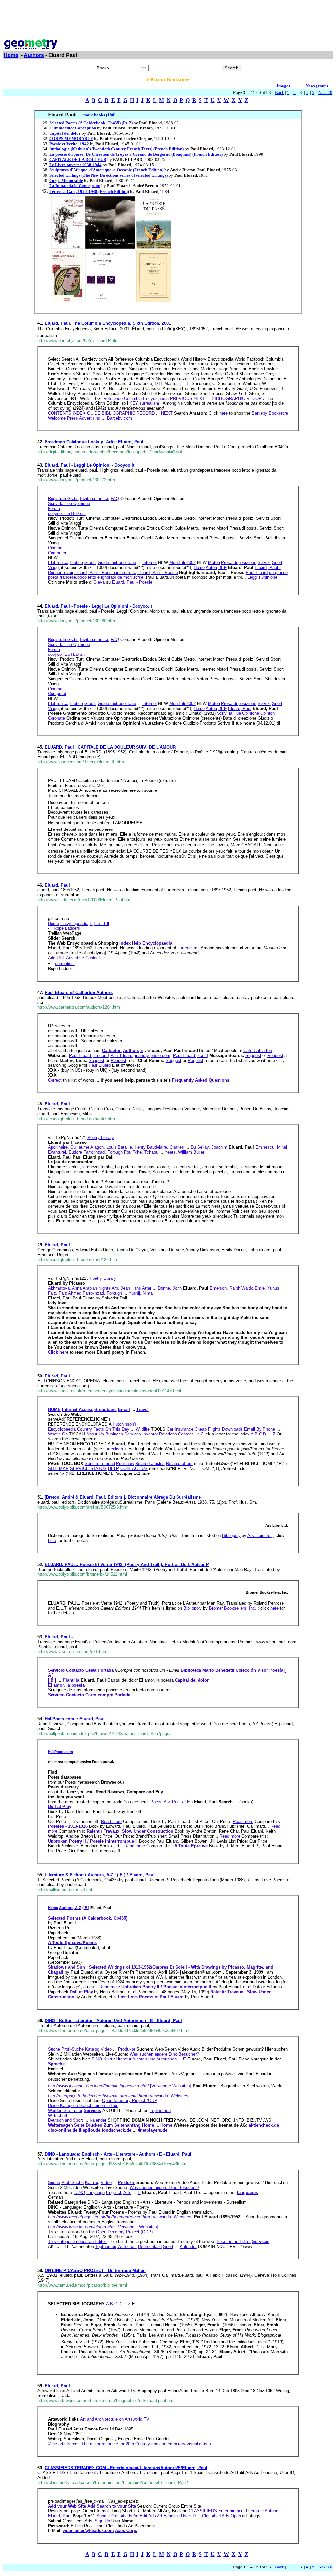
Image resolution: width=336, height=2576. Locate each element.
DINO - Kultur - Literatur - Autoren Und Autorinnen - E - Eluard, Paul (113, 2021)
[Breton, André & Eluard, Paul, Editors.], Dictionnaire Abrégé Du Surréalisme (123, 1497)
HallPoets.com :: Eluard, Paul (75, 1719)
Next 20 (325, 93)
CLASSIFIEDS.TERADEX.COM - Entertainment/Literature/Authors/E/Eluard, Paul (126, 2468)
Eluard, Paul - (59, 1637)
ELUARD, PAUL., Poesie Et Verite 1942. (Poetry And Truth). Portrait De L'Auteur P (127, 1564)
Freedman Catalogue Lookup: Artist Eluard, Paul (94, 442)
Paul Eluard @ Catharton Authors (79, 993)
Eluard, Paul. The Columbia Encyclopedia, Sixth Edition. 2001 (108, 323)
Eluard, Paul (57, 885)
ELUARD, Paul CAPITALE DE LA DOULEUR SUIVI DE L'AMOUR (110, 747)
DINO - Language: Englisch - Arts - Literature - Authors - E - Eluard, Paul (118, 2154)
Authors (34, 55)
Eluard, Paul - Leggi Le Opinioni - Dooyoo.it (89, 465)
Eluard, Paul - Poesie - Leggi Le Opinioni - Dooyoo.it (98, 606)
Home (11, 55)
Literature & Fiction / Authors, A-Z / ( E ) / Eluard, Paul (100, 1875)
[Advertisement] (168, 17)
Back (280, 93)
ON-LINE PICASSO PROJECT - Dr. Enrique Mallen (95, 2270)
